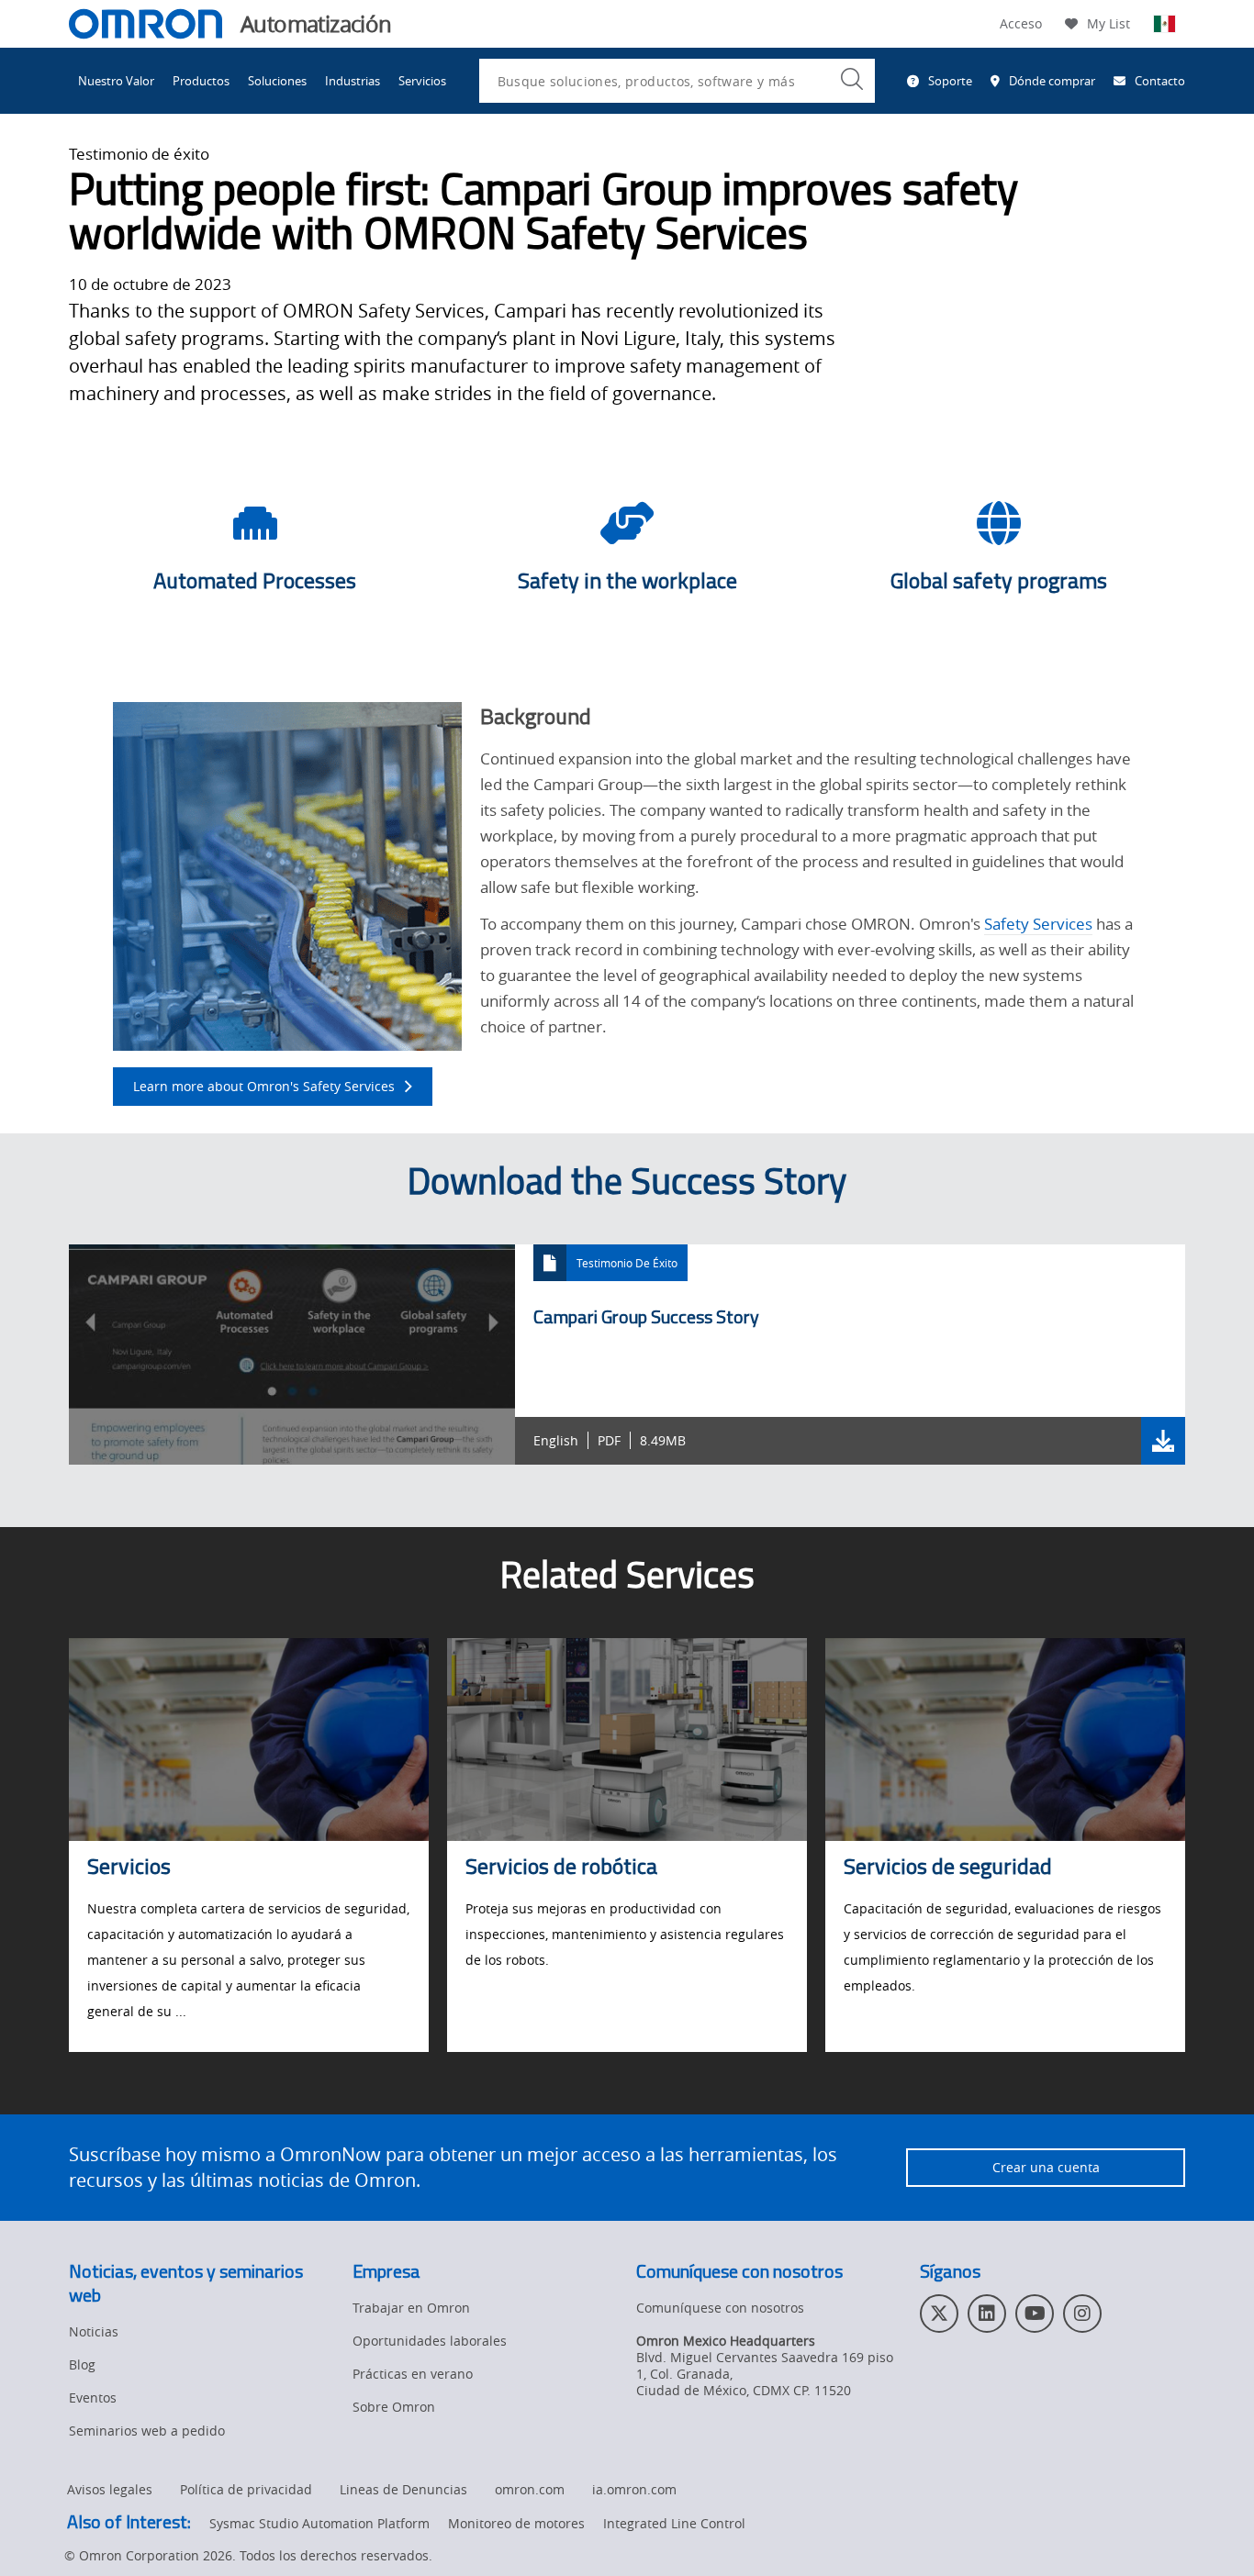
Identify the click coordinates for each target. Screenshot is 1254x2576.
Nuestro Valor (116, 81)
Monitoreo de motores (516, 2523)
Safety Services (1038, 924)
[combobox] (677, 81)
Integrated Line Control (674, 2523)
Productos (201, 81)
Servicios (422, 81)
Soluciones (277, 81)
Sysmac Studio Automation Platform (319, 2523)
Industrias (353, 81)
